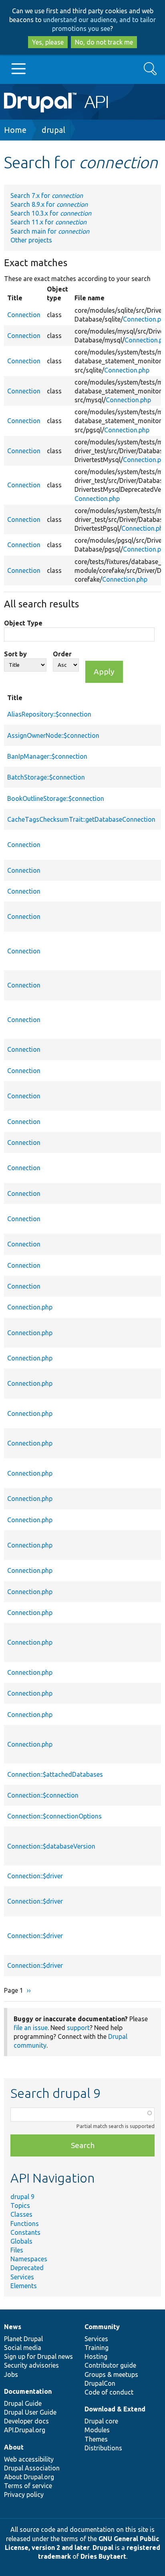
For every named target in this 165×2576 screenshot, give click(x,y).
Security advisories (31, 2365)
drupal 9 (22, 2197)
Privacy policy (24, 2495)
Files (17, 2250)
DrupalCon (100, 2383)
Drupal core (101, 2421)
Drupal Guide (23, 2403)
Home (15, 130)
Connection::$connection (43, 1795)
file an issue (31, 2028)
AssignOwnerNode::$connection (53, 735)
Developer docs (26, 2421)
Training (97, 2348)
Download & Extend (115, 2409)
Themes (96, 2439)
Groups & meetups (111, 2374)
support (78, 2028)
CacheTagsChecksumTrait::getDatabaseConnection (81, 819)
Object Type (23, 623)
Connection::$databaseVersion (51, 1846)
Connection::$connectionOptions (54, 1816)
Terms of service (28, 2486)
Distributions (103, 2448)
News (13, 2327)
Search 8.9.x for (49, 204)
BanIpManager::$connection (47, 756)
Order (62, 654)
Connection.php (127, 370)
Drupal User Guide (30, 2412)
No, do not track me (104, 42)
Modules (97, 2430)
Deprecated (27, 2268)
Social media (23, 2348)
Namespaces (29, 2259)
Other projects (31, 240)
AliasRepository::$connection (49, 714)
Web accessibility (29, 2459)
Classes (21, 2214)
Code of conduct (109, 2392)
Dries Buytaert (103, 2556)
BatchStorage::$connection (46, 777)
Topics (20, 2205)
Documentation (28, 2391)
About (14, 2447)
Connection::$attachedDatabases (55, 1774)
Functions (25, 2224)
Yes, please (48, 42)
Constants (25, 2232)
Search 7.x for (47, 195)
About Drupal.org (29, 2477)
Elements (24, 2286)
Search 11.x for (48, 222)
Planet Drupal (23, 2339)
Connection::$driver (35, 1876)
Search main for (50, 231)
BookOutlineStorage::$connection (56, 798)
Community (102, 2327)
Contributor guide (110, 2365)
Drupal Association (32, 2468)
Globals (21, 2241)
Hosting (96, 2356)
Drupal (103, 2547)
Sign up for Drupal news (38, 2356)
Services (22, 2277)
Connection (24, 315)
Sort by (15, 654)
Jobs (11, 2374)
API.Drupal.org (25, 2430)
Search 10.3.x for (51, 213)
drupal (53, 130)
